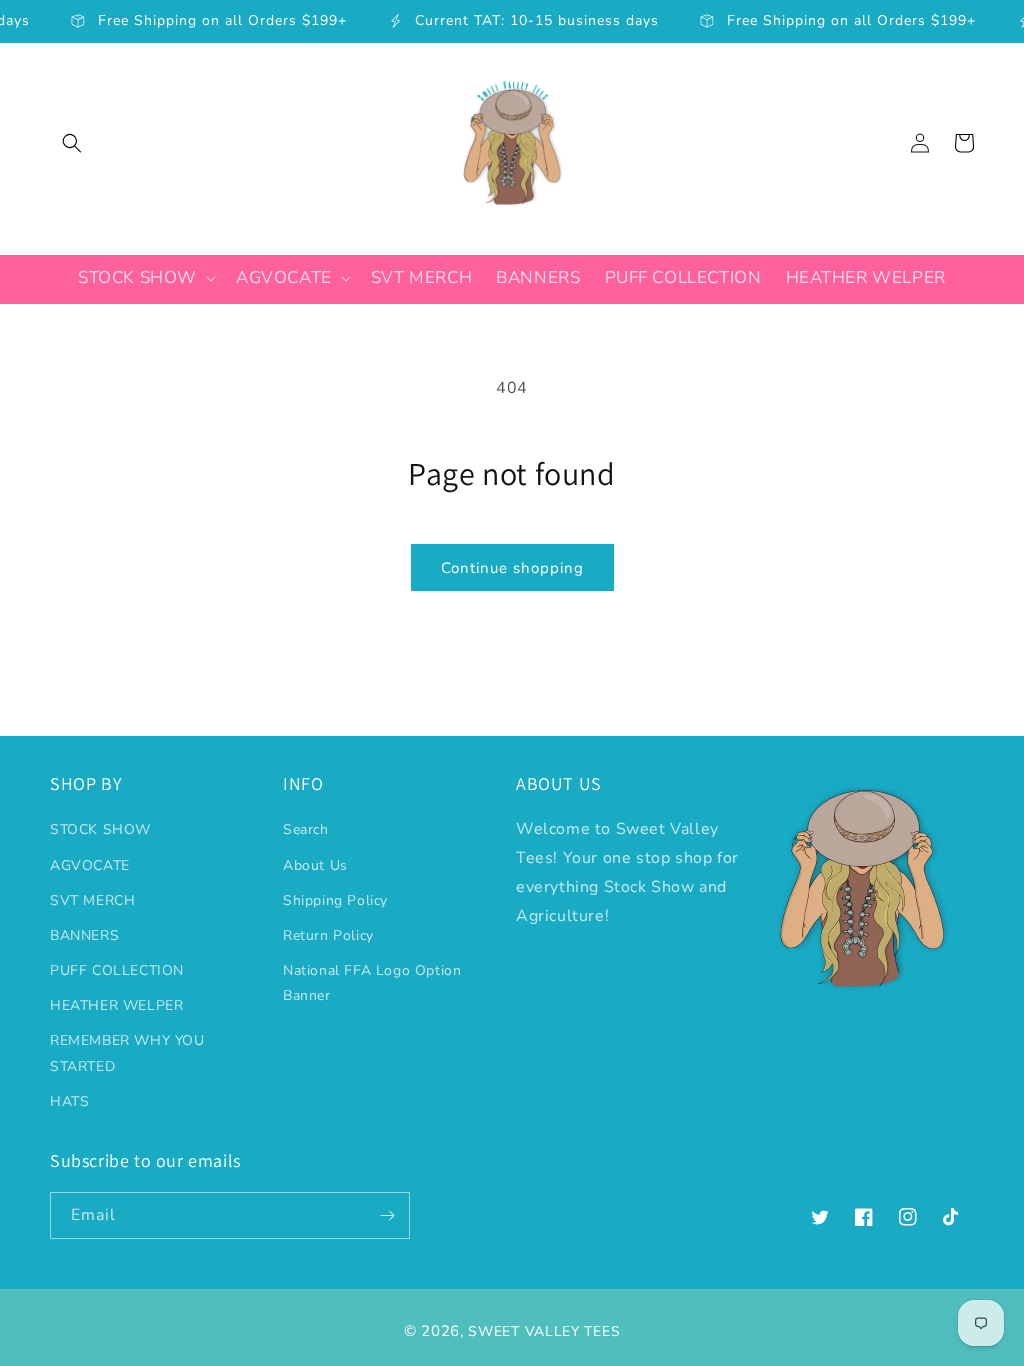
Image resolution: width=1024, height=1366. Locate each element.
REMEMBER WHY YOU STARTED (127, 1053)
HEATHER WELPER (116, 1005)
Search (306, 829)
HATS (69, 1101)
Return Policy (328, 935)
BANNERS (84, 935)
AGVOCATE (90, 865)
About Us (315, 865)
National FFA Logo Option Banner (372, 983)
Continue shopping (512, 568)
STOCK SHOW (100, 829)
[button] (72, 143)
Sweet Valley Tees (544, 1331)
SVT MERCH (92, 900)
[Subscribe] (387, 1215)
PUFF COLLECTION (117, 970)
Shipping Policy (335, 900)
